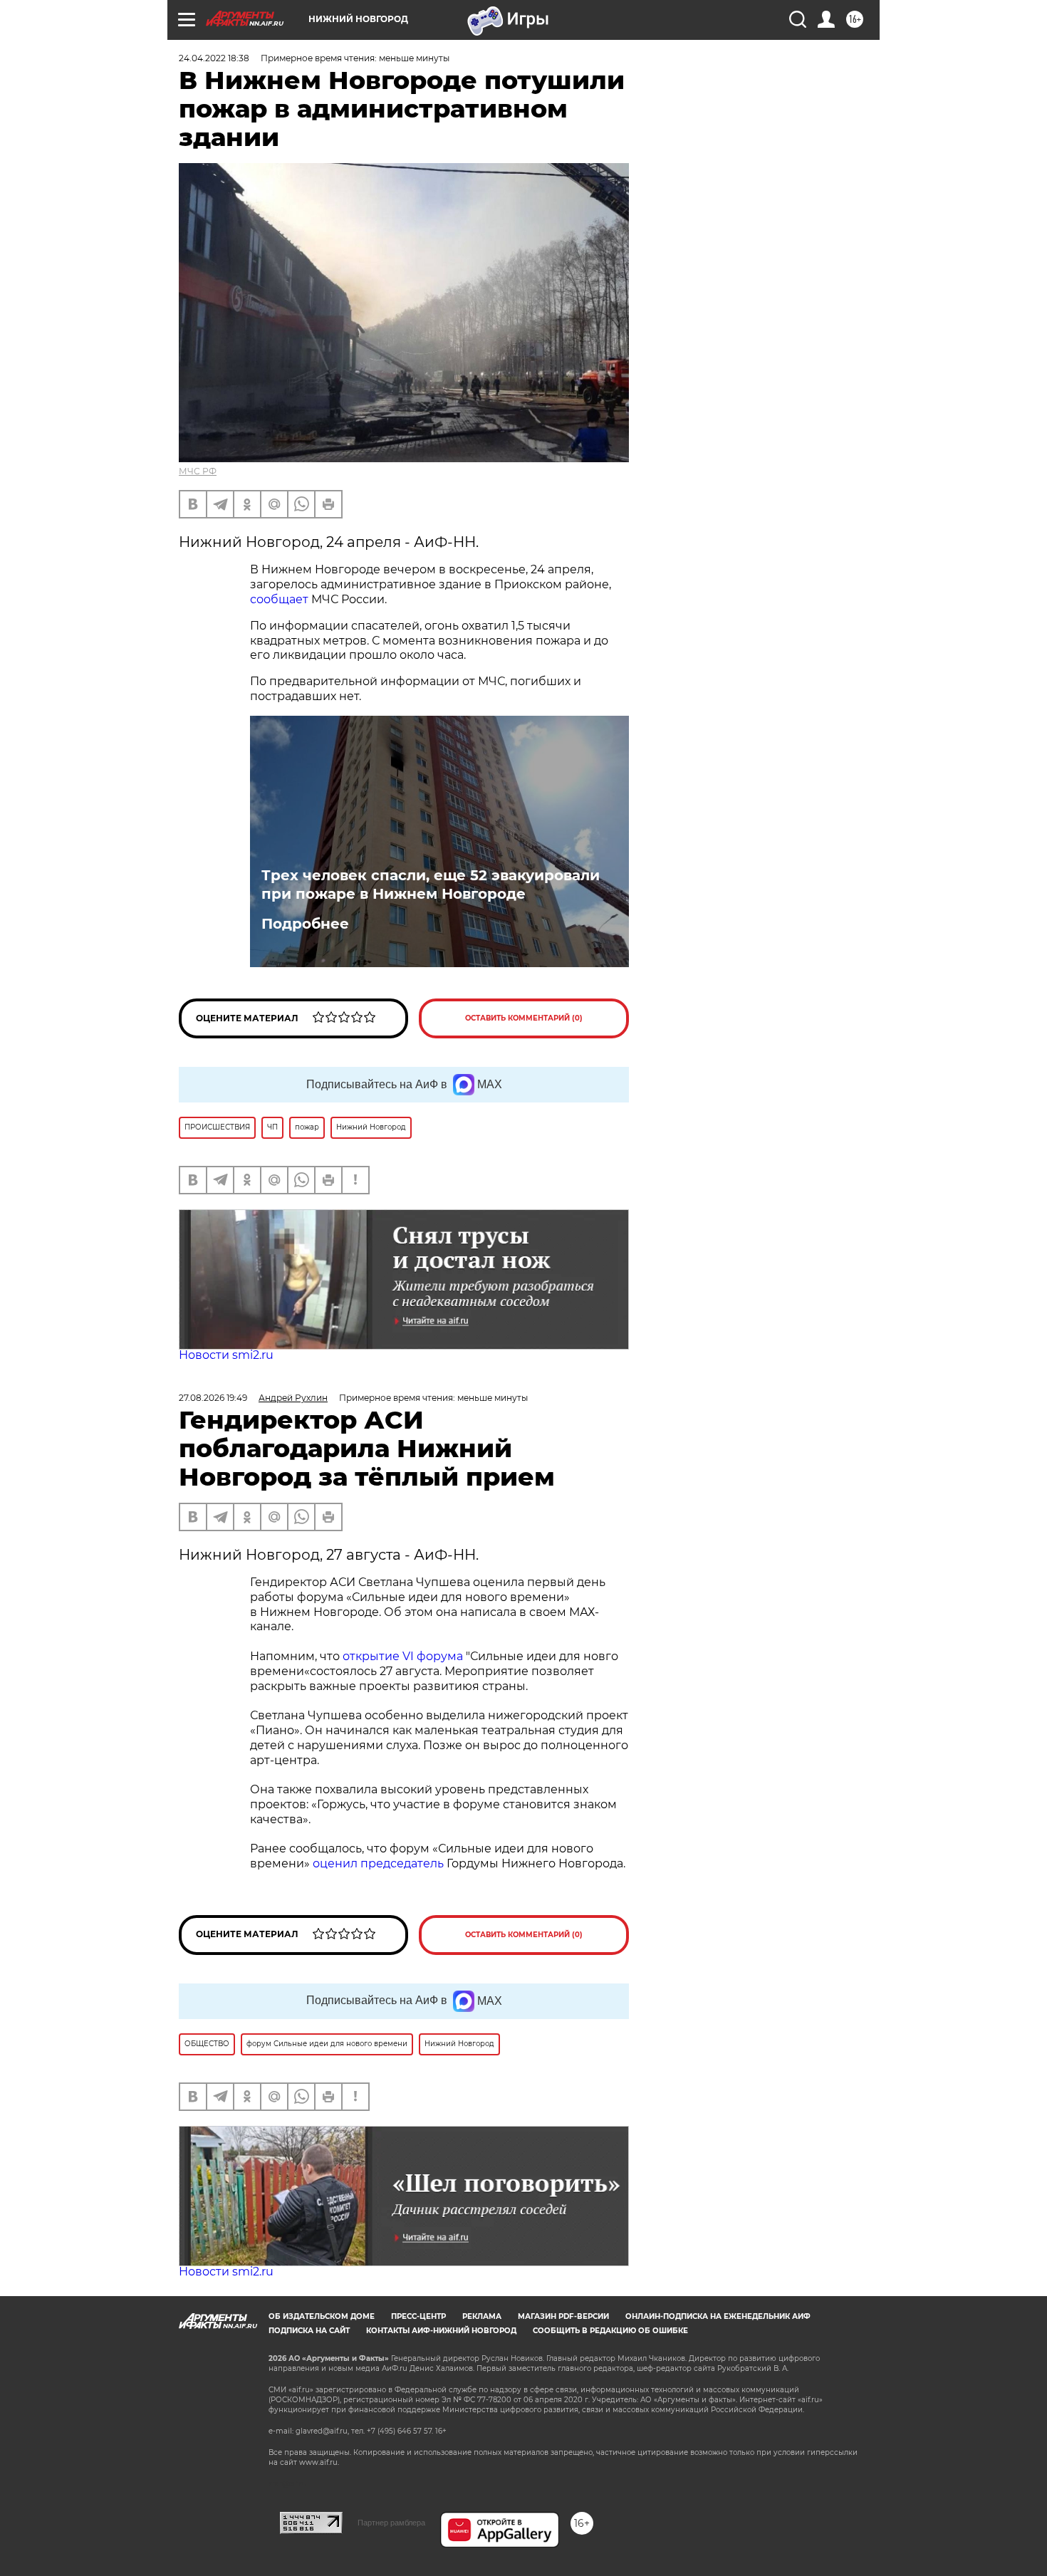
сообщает (281, 599)
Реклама (482, 2316)
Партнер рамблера (391, 2523)
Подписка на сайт (309, 2331)
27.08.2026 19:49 (213, 1398)
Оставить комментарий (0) (524, 1018)
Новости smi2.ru (226, 1355)
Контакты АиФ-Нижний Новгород (441, 2331)
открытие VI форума (403, 1656)
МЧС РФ (198, 471)
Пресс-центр (418, 2316)
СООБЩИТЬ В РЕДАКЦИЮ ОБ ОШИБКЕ (610, 2331)
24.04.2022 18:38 (214, 58)
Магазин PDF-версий (563, 2316)
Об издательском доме (322, 2316)
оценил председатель (378, 1863)
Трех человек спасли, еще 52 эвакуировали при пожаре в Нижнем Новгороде (431, 885)
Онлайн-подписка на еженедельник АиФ (718, 2316)
